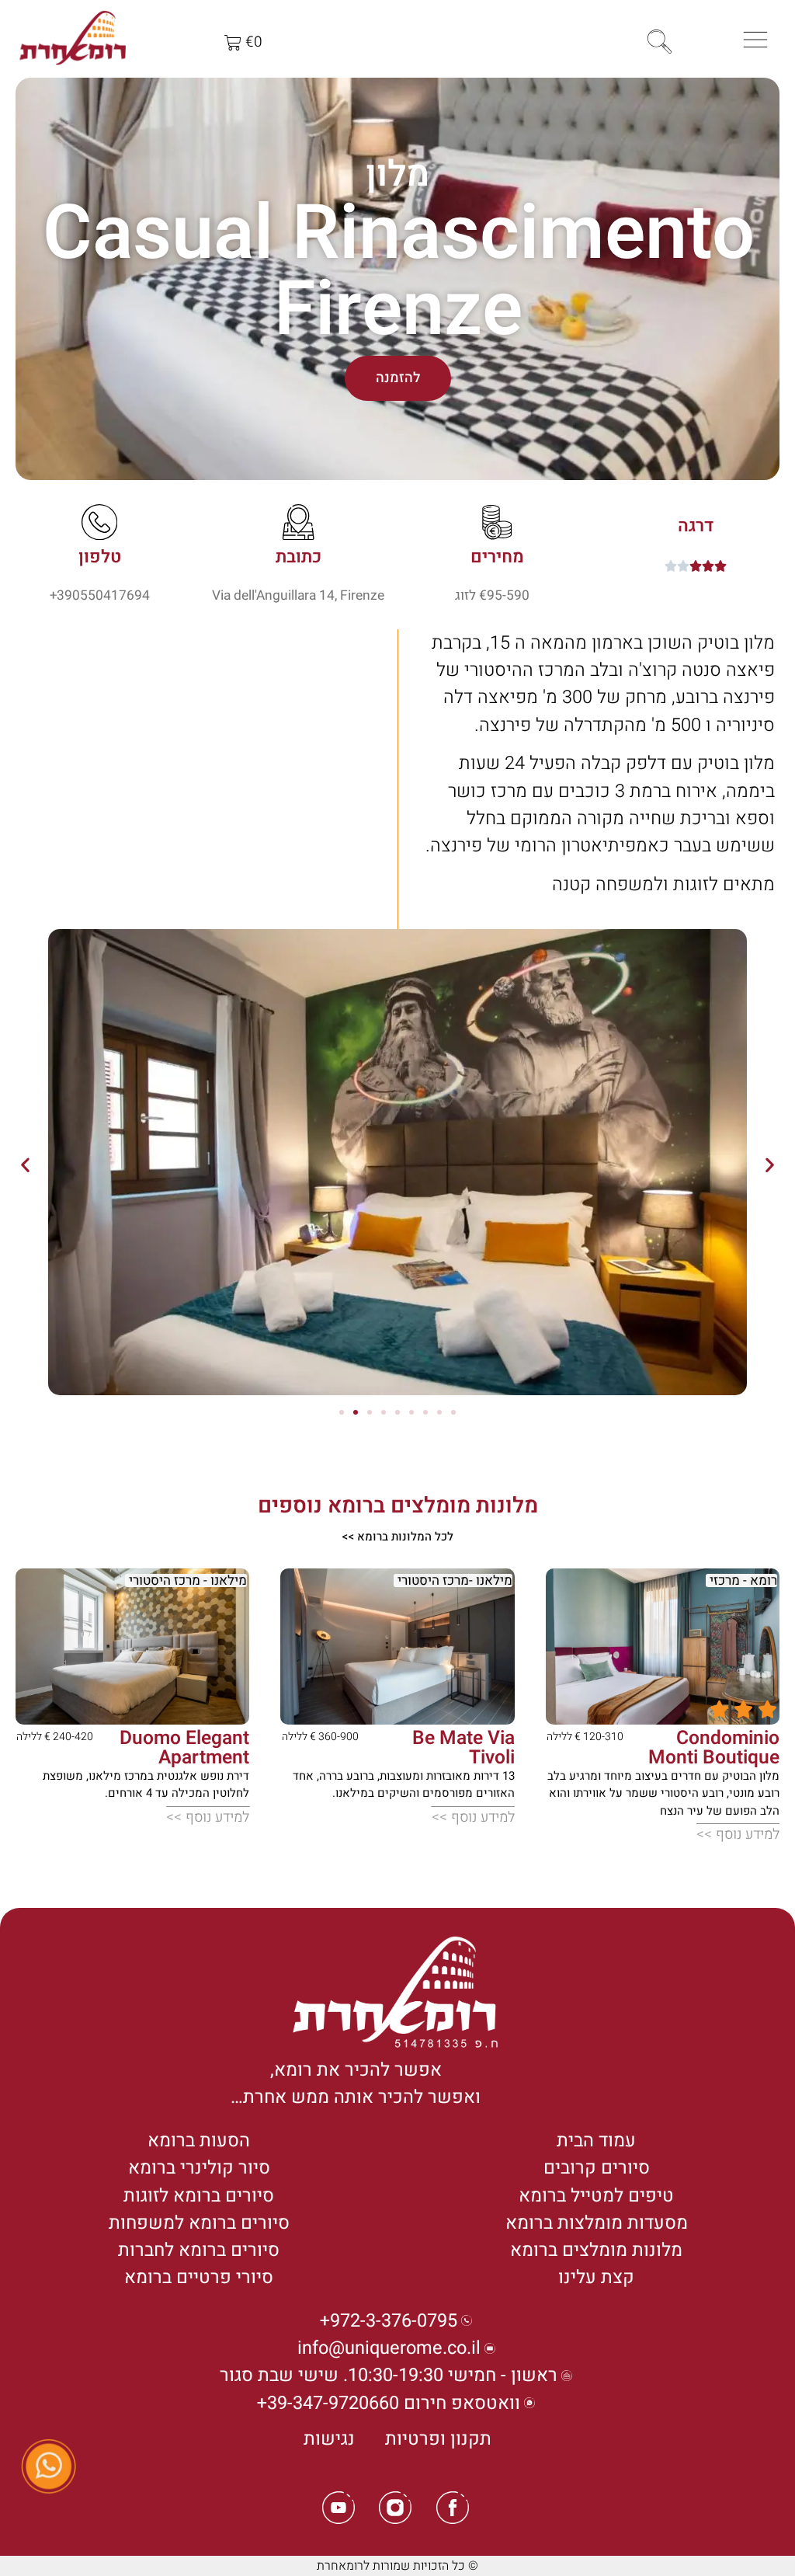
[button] (25, 1165)
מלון (397, 174)
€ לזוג (471, 595)
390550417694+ (100, 595)
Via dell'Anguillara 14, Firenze (298, 595)
